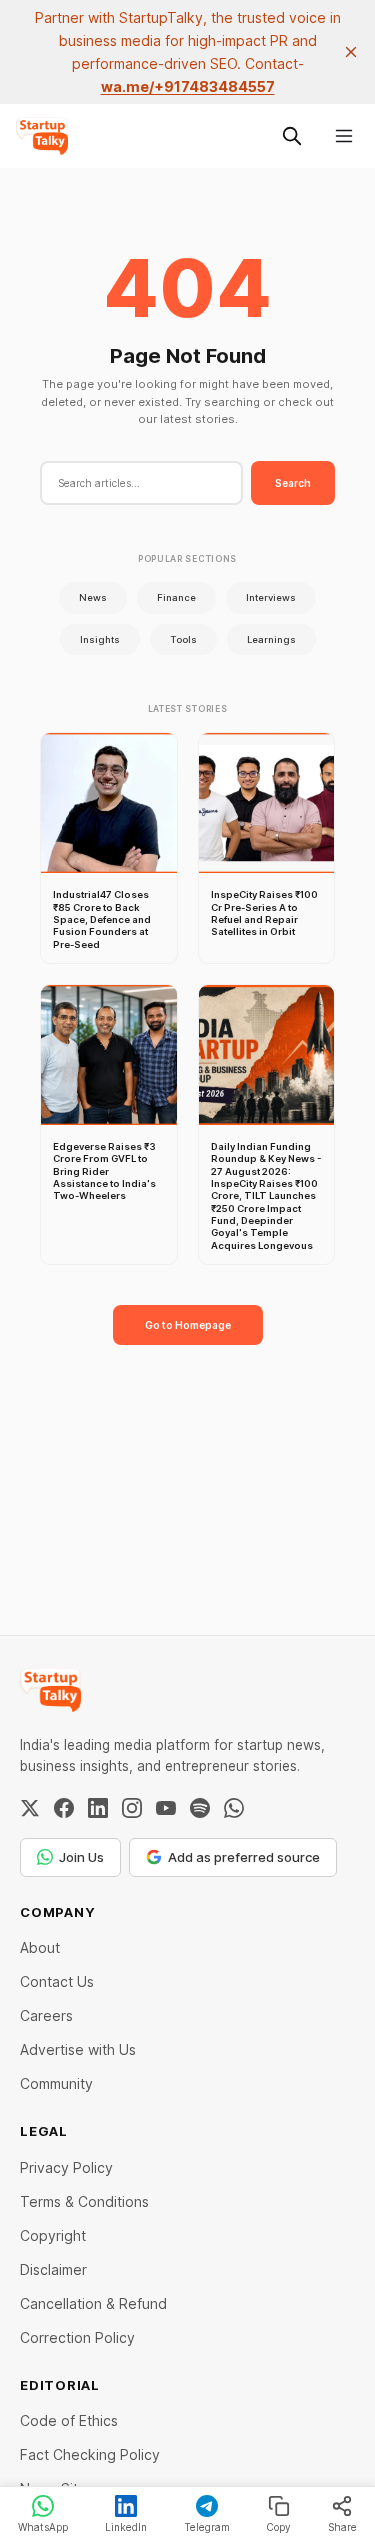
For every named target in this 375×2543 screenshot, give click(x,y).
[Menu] (344, 136)
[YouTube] (166, 1808)
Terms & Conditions (84, 2201)
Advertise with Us (78, 2049)
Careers (46, 2015)
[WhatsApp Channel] (234, 1808)
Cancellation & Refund (93, 2303)
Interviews (271, 597)
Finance (176, 597)
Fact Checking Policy (90, 2454)
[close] (351, 52)
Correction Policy (77, 2337)
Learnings (271, 639)
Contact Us (57, 1981)
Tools (183, 639)
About (40, 1947)
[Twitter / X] (30, 1808)
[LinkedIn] (98, 1808)
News (93, 597)
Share (342, 2527)
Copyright (53, 2235)
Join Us (81, 1857)
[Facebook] (64, 1808)
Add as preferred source (244, 1857)
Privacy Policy (66, 2167)
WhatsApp (43, 2527)
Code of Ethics (69, 2420)
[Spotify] (200, 1808)
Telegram (207, 2527)
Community (56, 2083)
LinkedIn (126, 2527)
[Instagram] (132, 1808)
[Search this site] (292, 136)
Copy (278, 2527)
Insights (100, 639)
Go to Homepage (188, 1325)
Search (293, 483)
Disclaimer (53, 2269)
